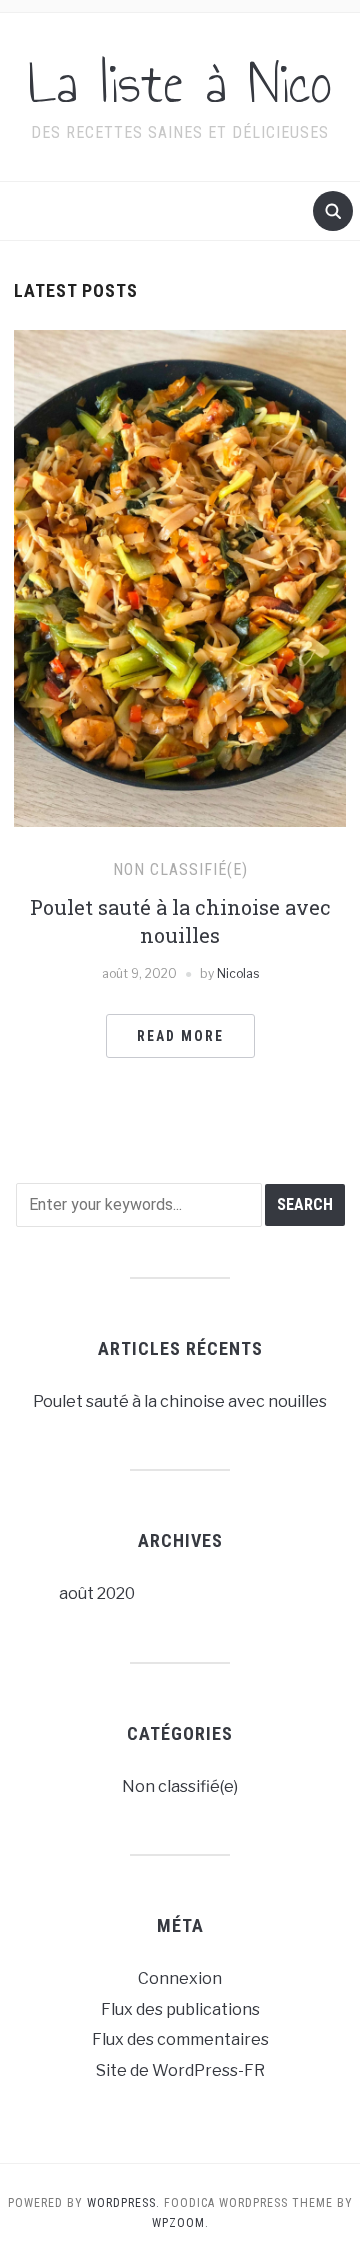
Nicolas (238, 973)
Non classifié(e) (180, 869)
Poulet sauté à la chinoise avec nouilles (180, 1401)
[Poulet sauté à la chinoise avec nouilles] (179, 577)
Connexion (180, 1978)
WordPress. (123, 2203)
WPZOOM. (180, 2223)
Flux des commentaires (180, 2039)
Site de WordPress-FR (180, 2070)
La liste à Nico (180, 84)
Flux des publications (180, 2009)
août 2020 (97, 1593)
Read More (180, 1036)
